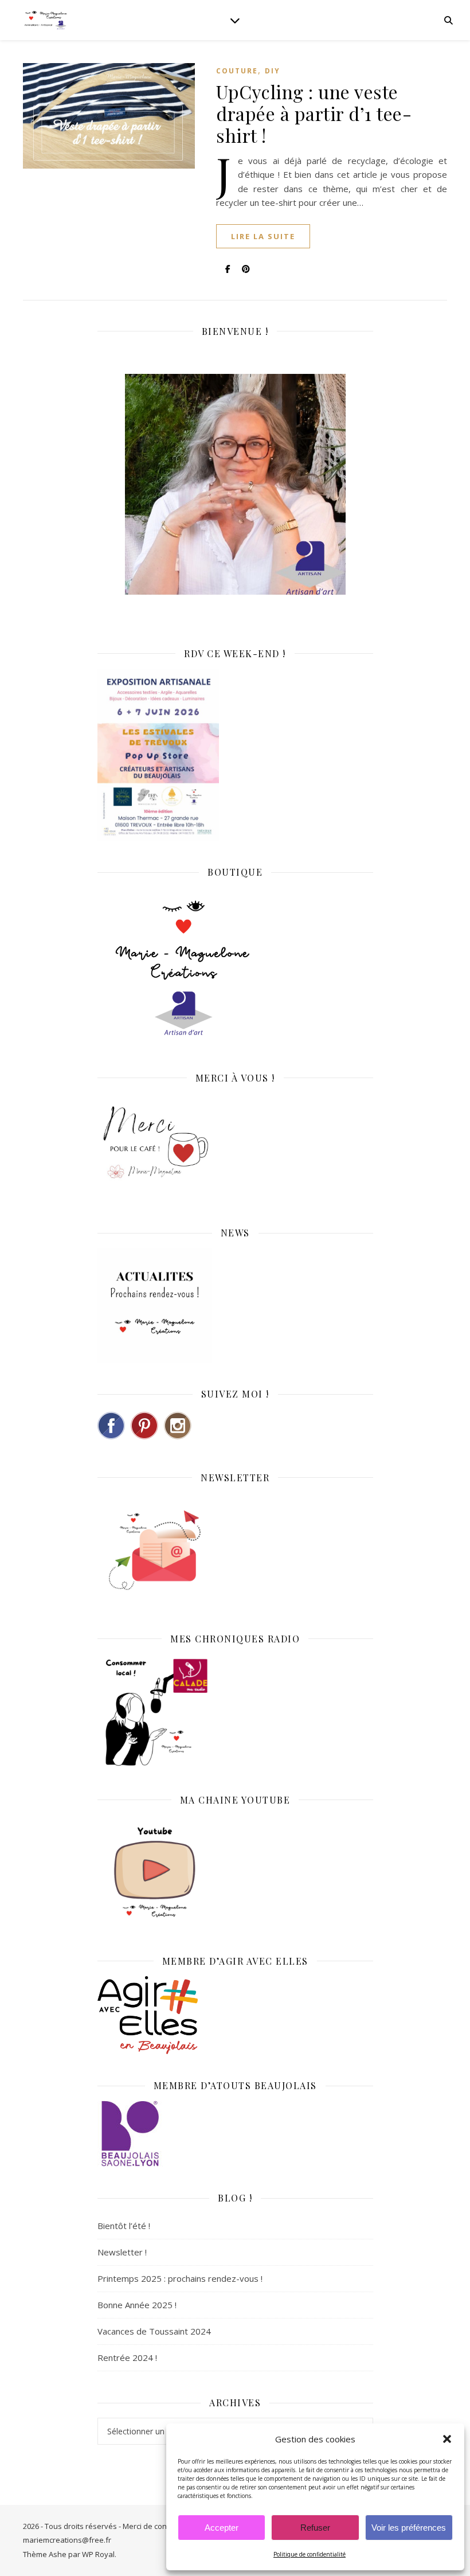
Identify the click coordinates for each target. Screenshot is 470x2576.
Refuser (315, 2528)
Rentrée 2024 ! (127, 2358)
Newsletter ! (122, 2252)
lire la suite (263, 236)
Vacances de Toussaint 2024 (154, 2331)
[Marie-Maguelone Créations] (46, 20)
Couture (237, 71)
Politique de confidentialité (310, 2554)
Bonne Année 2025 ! (137, 2305)
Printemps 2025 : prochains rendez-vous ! (180, 2278)
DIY (273, 71)
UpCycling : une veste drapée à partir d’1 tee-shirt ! (314, 113)
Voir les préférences (409, 2528)
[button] (447, 2439)
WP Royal (98, 2554)
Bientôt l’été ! (124, 2226)
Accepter (222, 2528)
